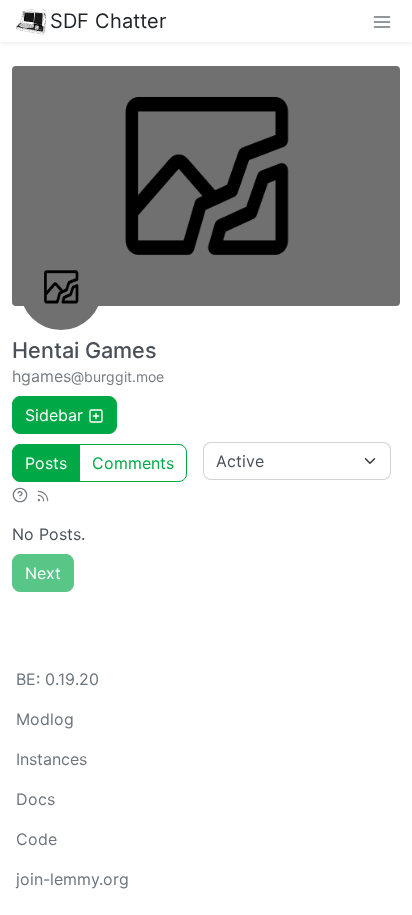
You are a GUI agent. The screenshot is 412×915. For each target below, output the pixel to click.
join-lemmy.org (72, 879)
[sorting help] (20, 494)
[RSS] (43, 494)
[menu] (382, 21)
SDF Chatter (108, 21)
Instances (51, 759)
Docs (35, 799)
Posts (46, 463)
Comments (133, 463)
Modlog (45, 719)
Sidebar (54, 415)
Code (36, 839)
